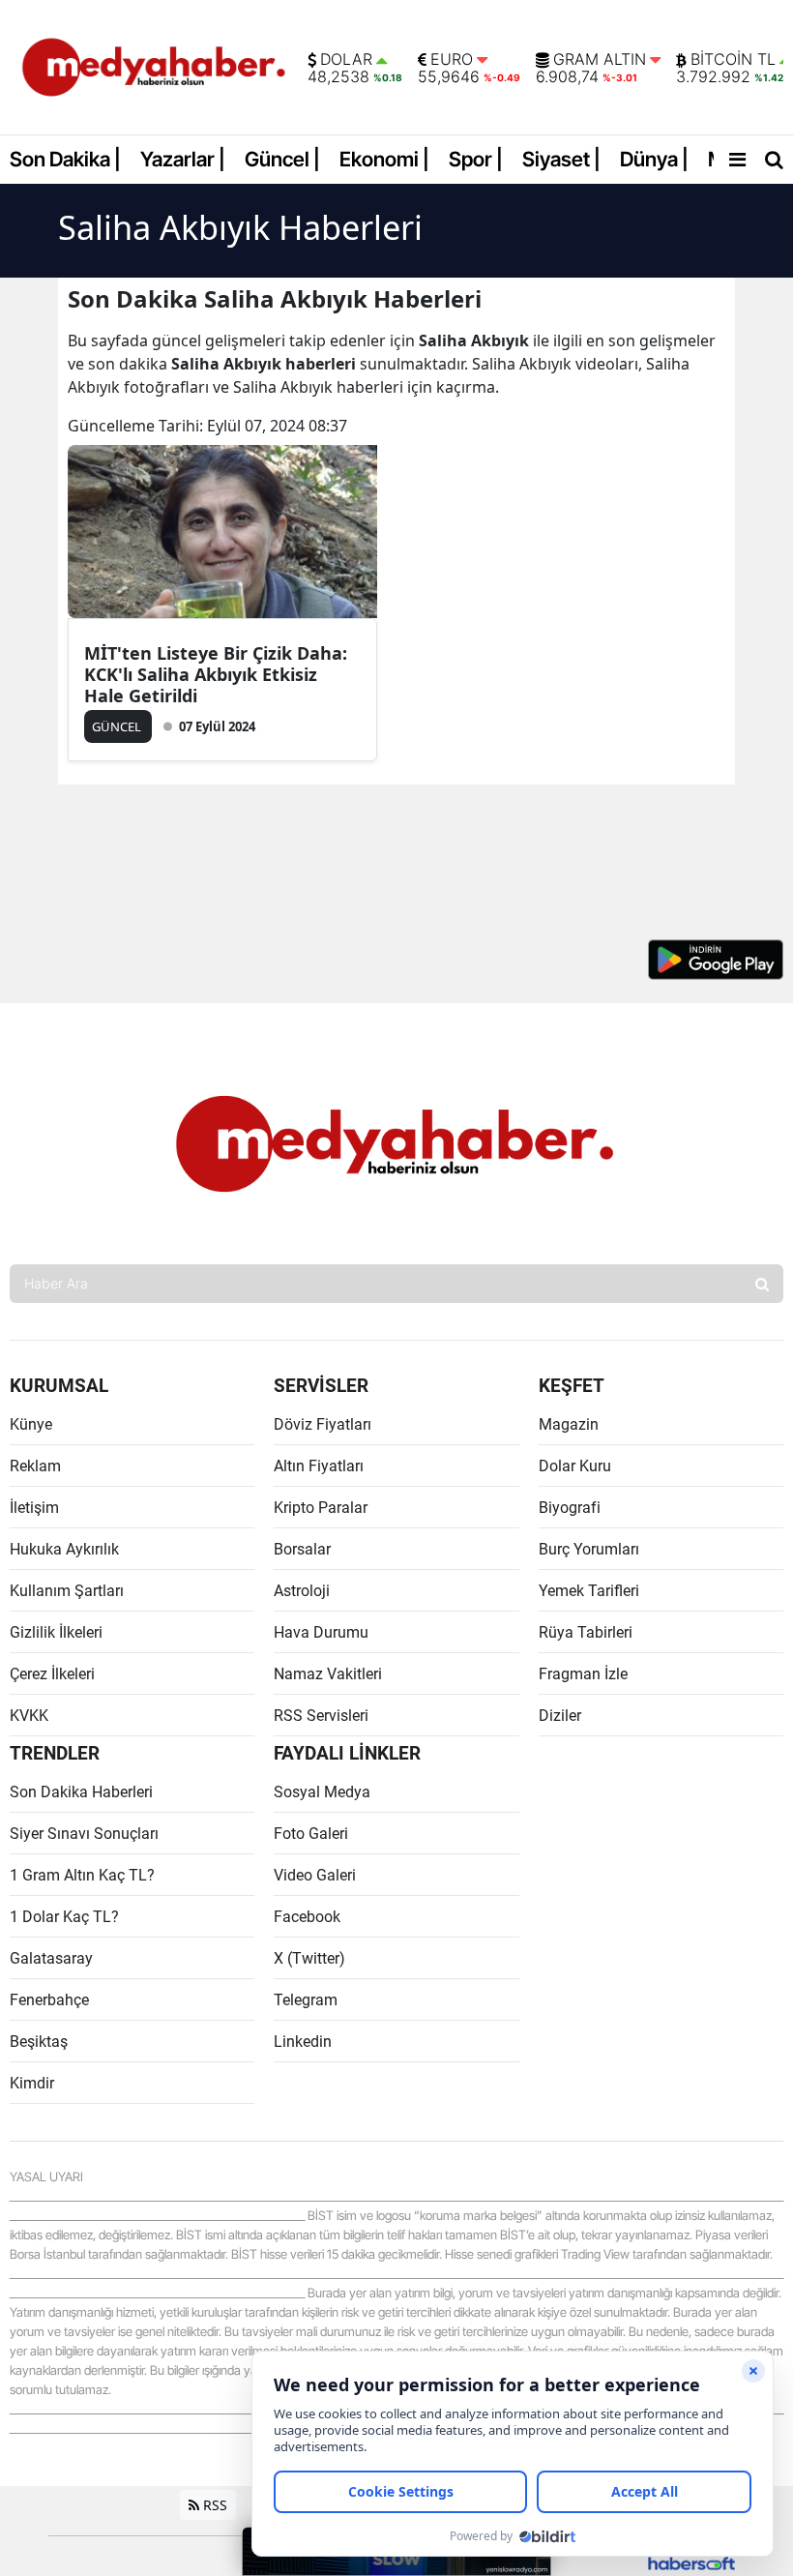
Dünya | (654, 159)
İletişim (34, 1508)
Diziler (560, 1716)
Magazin (569, 1424)
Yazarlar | (183, 159)
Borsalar (302, 1549)
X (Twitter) (309, 1958)
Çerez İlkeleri (52, 1674)
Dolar (346, 60)
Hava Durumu (321, 1632)
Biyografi (570, 1508)
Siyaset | (561, 159)
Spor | (476, 159)
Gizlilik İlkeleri (56, 1632)
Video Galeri (315, 1875)
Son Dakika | (65, 159)
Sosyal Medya (322, 1792)
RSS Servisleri (321, 1716)
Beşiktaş (39, 2042)
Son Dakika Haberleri (81, 1792)
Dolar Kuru (575, 1466)
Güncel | (282, 159)
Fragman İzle (583, 1674)
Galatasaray (51, 1958)
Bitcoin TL (733, 60)
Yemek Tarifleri (589, 1591)
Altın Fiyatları (319, 1466)
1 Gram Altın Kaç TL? (82, 1875)
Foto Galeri (311, 1834)
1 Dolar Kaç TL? (64, 1917)
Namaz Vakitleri (328, 1674)
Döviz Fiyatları (323, 1424)
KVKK (29, 1716)
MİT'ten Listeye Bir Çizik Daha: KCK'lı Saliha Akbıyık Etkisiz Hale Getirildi (216, 674)
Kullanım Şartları (67, 1591)
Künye (31, 1424)
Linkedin (303, 2042)
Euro (452, 60)
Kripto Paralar (321, 1508)
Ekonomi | (384, 159)
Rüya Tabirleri (586, 1632)
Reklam (35, 1466)
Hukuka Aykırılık (64, 1549)
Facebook (307, 1917)
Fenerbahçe (49, 2000)
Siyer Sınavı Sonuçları (84, 1834)
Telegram (306, 2000)
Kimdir (32, 2083)
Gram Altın (600, 60)
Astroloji (302, 1591)
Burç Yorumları (589, 1549)
